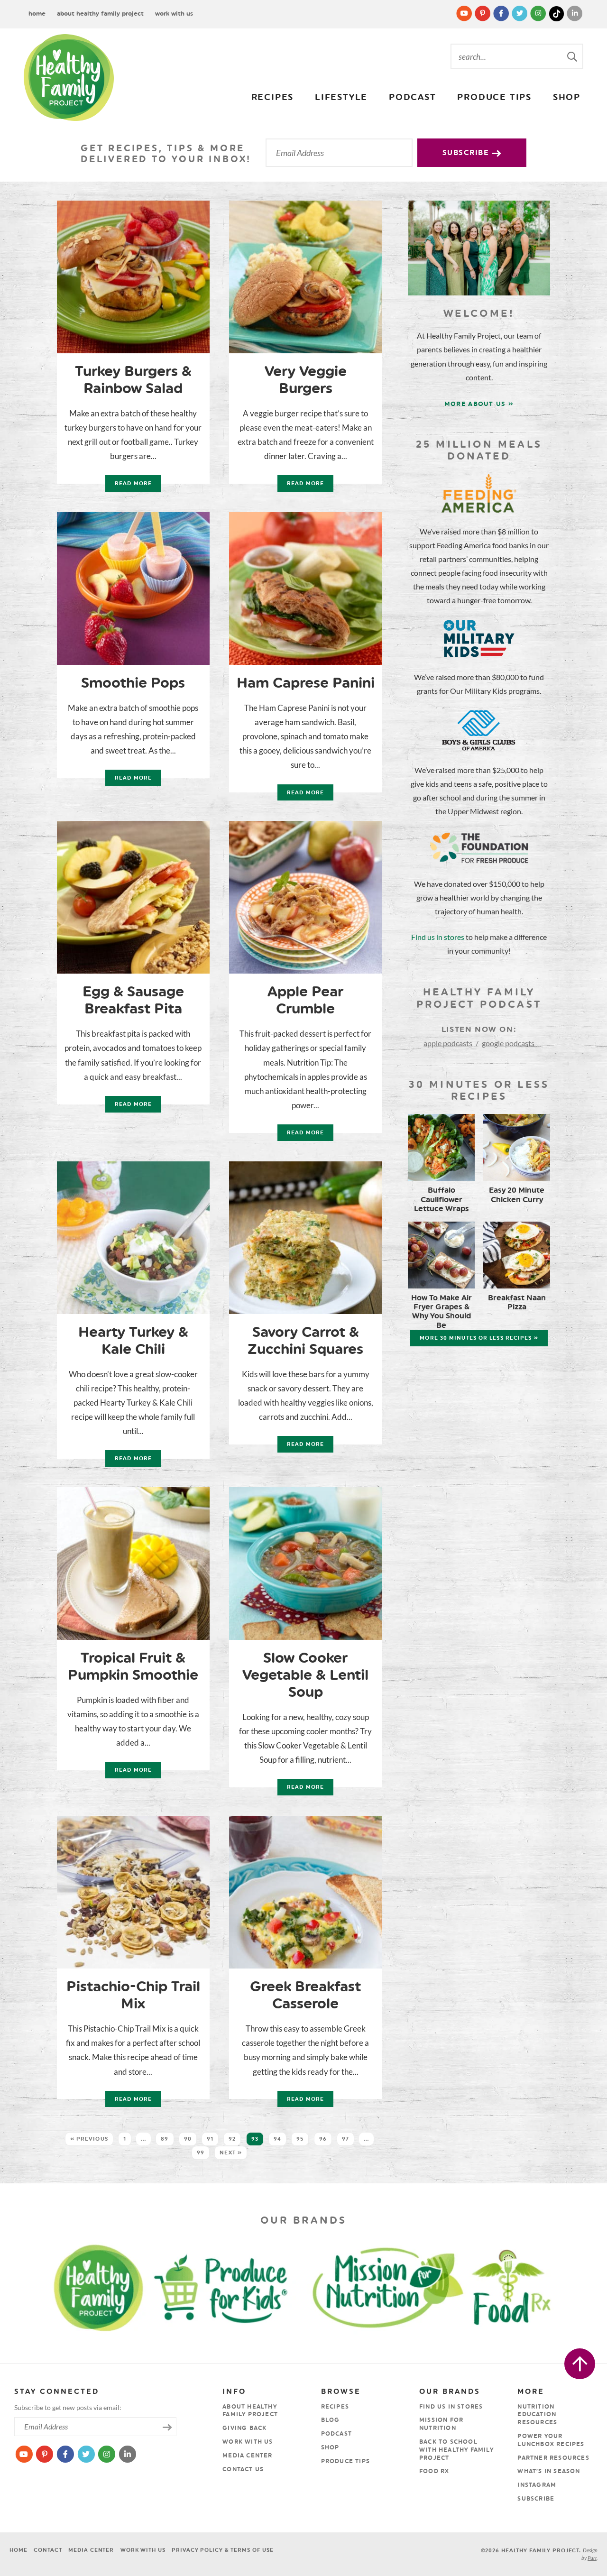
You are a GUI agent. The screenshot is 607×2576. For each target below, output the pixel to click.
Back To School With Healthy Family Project (456, 2450)
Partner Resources (553, 2458)
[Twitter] (520, 13)
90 (188, 2139)
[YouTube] (465, 13)
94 (277, 2139)
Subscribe (467, 153)
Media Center (247, 2456)
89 (165, 2139)
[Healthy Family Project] (69, 78)
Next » (231, 2153)
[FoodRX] (535, 2286)
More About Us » (479, 404)
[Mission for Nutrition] (396, 2286)
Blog (331, 2420)
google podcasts (508, 1043)
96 (323, 2139)
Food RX (434, 2471)
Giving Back (244, 2428)
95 (300, 2139)
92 (232, 2139)
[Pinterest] (483, 13)
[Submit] (573, 56)
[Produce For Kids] (225, 2286)
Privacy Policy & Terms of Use (223, 2550)
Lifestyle (341, 97)
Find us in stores (438, 937)
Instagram (537, 2485)
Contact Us (243, 2469)
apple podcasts (448, 1043)
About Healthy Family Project (100, 14)
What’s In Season (549, 2471)
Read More (129, 486)
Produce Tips (494, 97)
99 (201, 2153)
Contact (48, 2550)
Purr (592, 2558)
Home (37, 14)
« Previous (89, 2139)
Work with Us (174, 14)
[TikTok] (557, 13)
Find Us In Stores (451, 2407)
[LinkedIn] (575, 13)
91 (210, 2139)
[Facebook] (502, 13)
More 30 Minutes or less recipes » (479, 1338)
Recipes (273, 97)
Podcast (413, 97)
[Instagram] (539, 13)
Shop (567, 97)
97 (345, 2139)
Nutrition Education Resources (537, 2415)
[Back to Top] (580, 2364)
